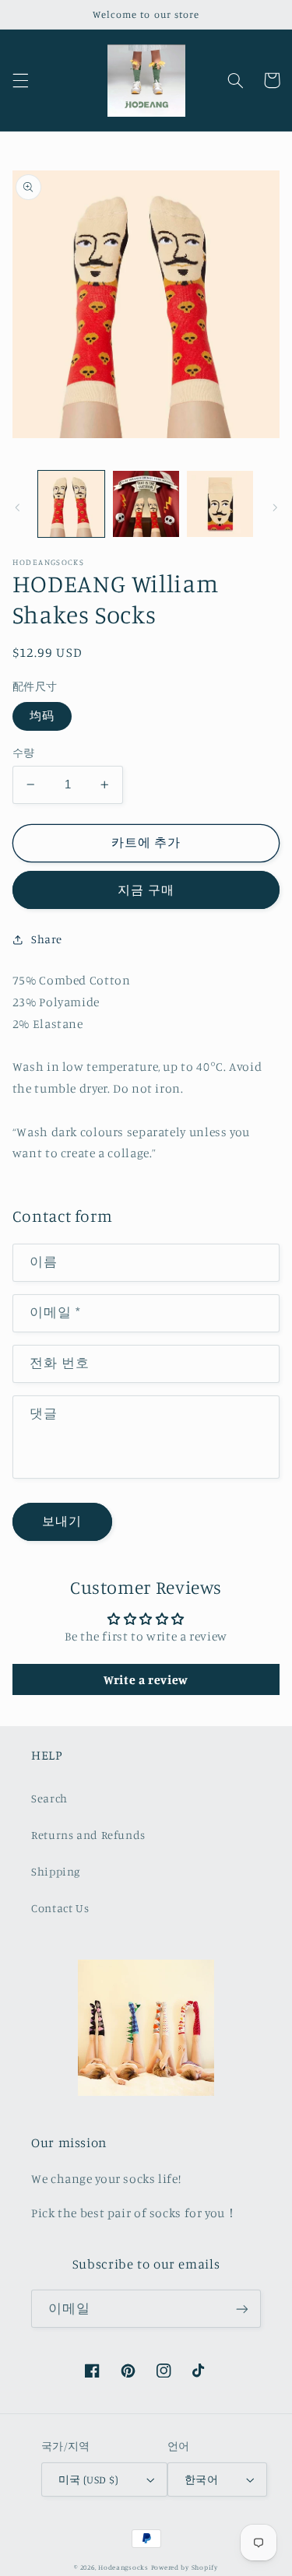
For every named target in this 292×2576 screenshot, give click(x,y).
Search (49, 1798)
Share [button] (47, 939)
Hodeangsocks (123, 2567)
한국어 (201, 2479)
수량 (24, 753)
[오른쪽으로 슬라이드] (275, 508)
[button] (20, 80)
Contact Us (60, 1908)
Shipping (56, 1871)
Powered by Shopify (185, 2567)
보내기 (62, 1521)
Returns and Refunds (88, 1835)
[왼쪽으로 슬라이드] (17, 508)
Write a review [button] (146, 1679)
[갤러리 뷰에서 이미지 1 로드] (71, 504)
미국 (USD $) (88, 2479)
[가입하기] (242, 2309)
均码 (42, 716)
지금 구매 (146, 890)
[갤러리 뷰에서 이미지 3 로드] (220, 504)
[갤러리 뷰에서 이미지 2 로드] (146, 504)
